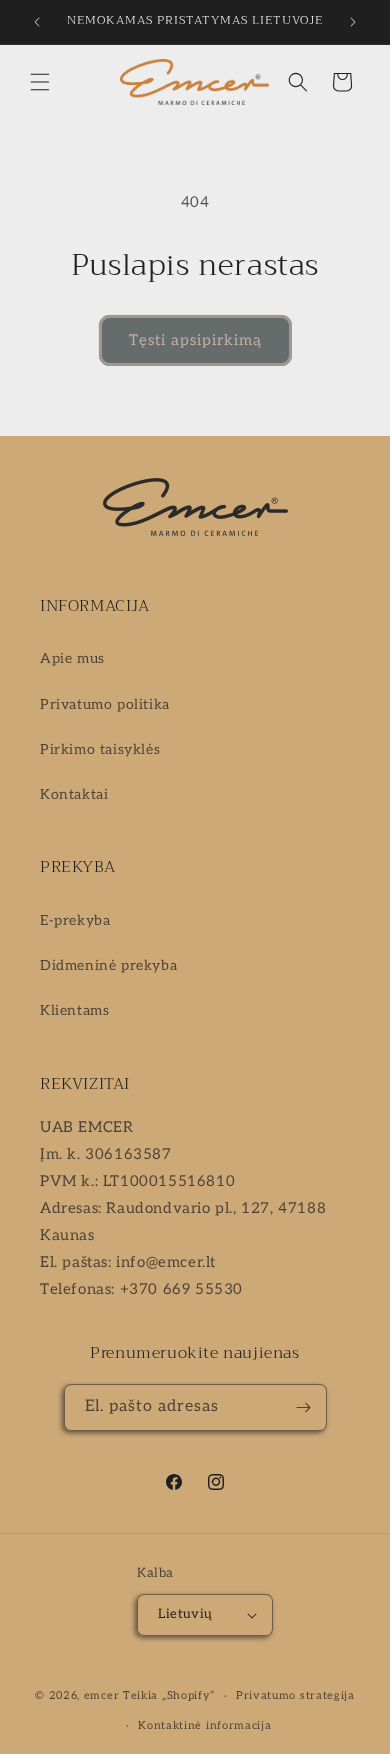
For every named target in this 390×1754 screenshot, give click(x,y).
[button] (40, 82)
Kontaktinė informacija (204, 1725)
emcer (102, 1695)
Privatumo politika (105, 704)
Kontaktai (74, 794)
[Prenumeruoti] (304, 1407)
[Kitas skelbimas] (353, 22)
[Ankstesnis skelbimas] (37, 22)
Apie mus (72, 658)
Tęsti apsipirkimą (195, 340)
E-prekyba (75, 920)
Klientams (74, 1010)
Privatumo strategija (295, 1695)
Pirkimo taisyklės (100, 749)
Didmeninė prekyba (108, 965)
